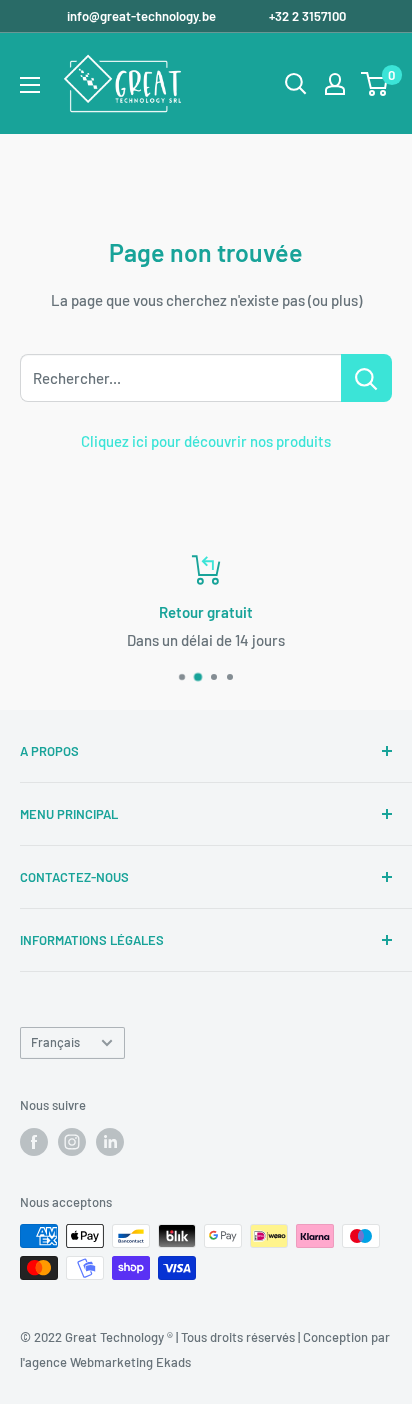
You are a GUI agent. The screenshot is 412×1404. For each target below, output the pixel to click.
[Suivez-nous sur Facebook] (34, 1142)
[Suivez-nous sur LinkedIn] (110, 1142)
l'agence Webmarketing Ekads (105, 1362)
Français (55, 1042)
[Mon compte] (335, 84)
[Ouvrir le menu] (30, 85)
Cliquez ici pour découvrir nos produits (206, 441)
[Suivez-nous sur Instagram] (72, 1142)
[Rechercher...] (366, 378)
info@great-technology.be (143, 16)
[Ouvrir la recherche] (296, 84)
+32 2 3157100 (307, 16)
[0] (375, 84)
